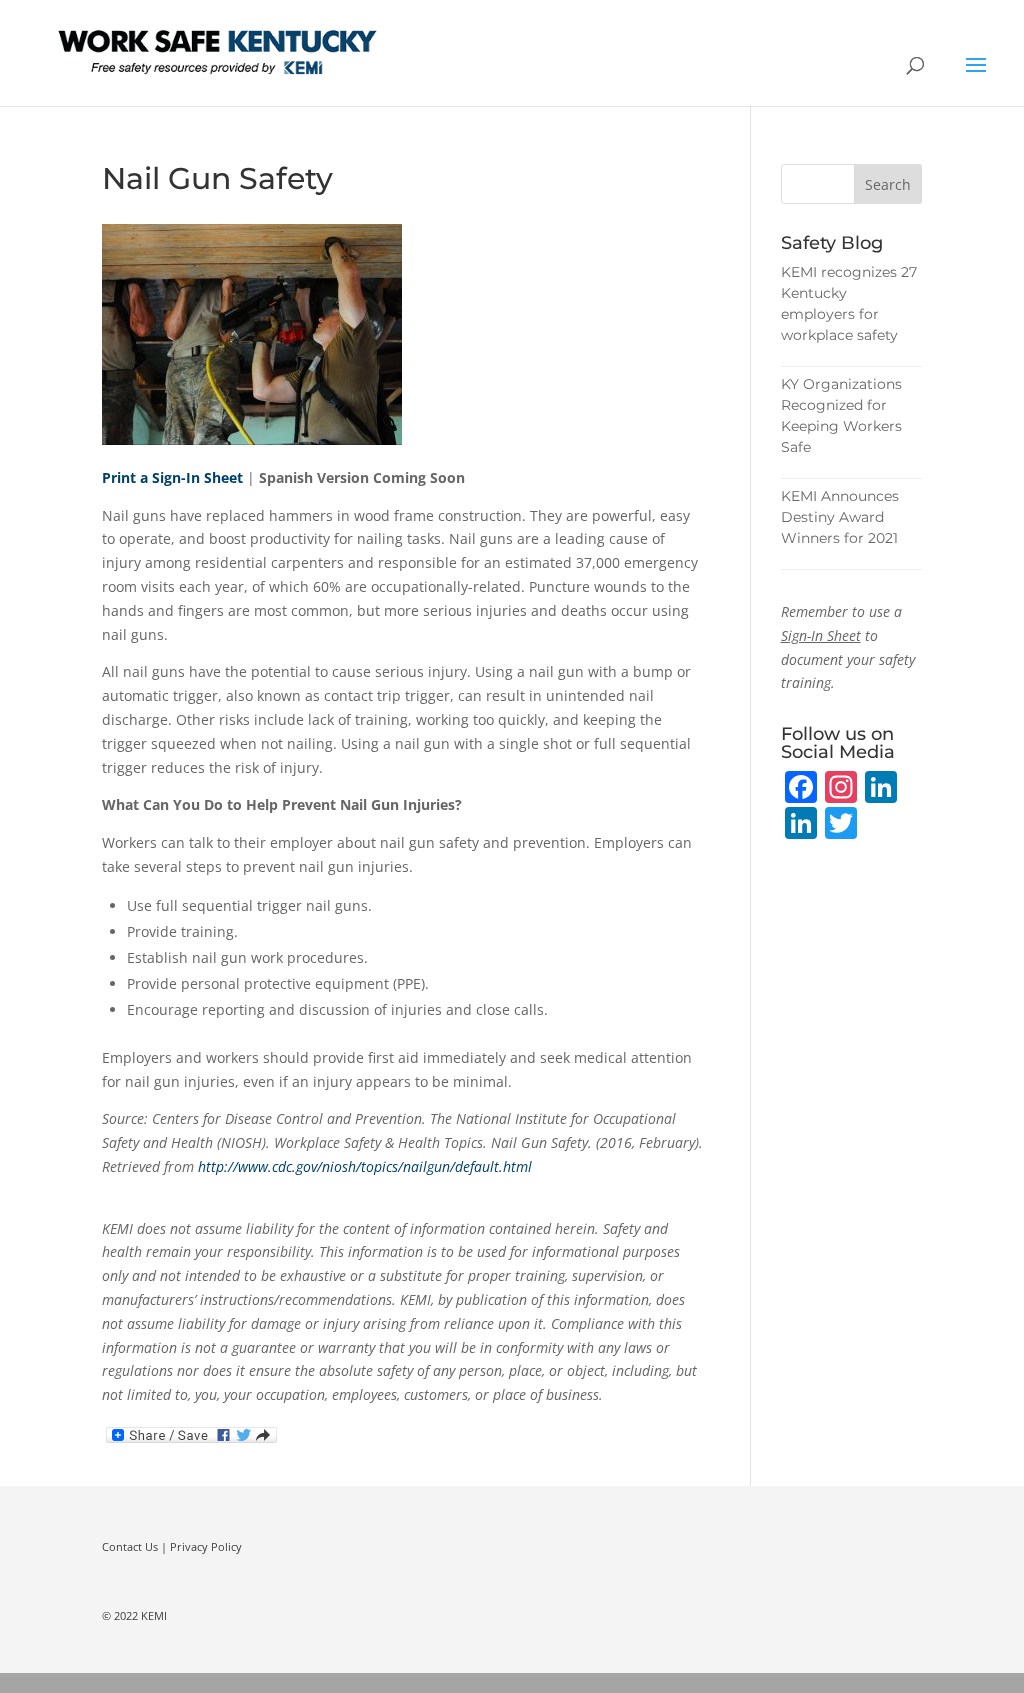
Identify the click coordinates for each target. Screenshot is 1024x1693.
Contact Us (130, 1546)
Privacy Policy (206, 1546)
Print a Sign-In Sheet (172, 477)
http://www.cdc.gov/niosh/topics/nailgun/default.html (365, 1166)
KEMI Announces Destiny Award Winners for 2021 (840, 517)
